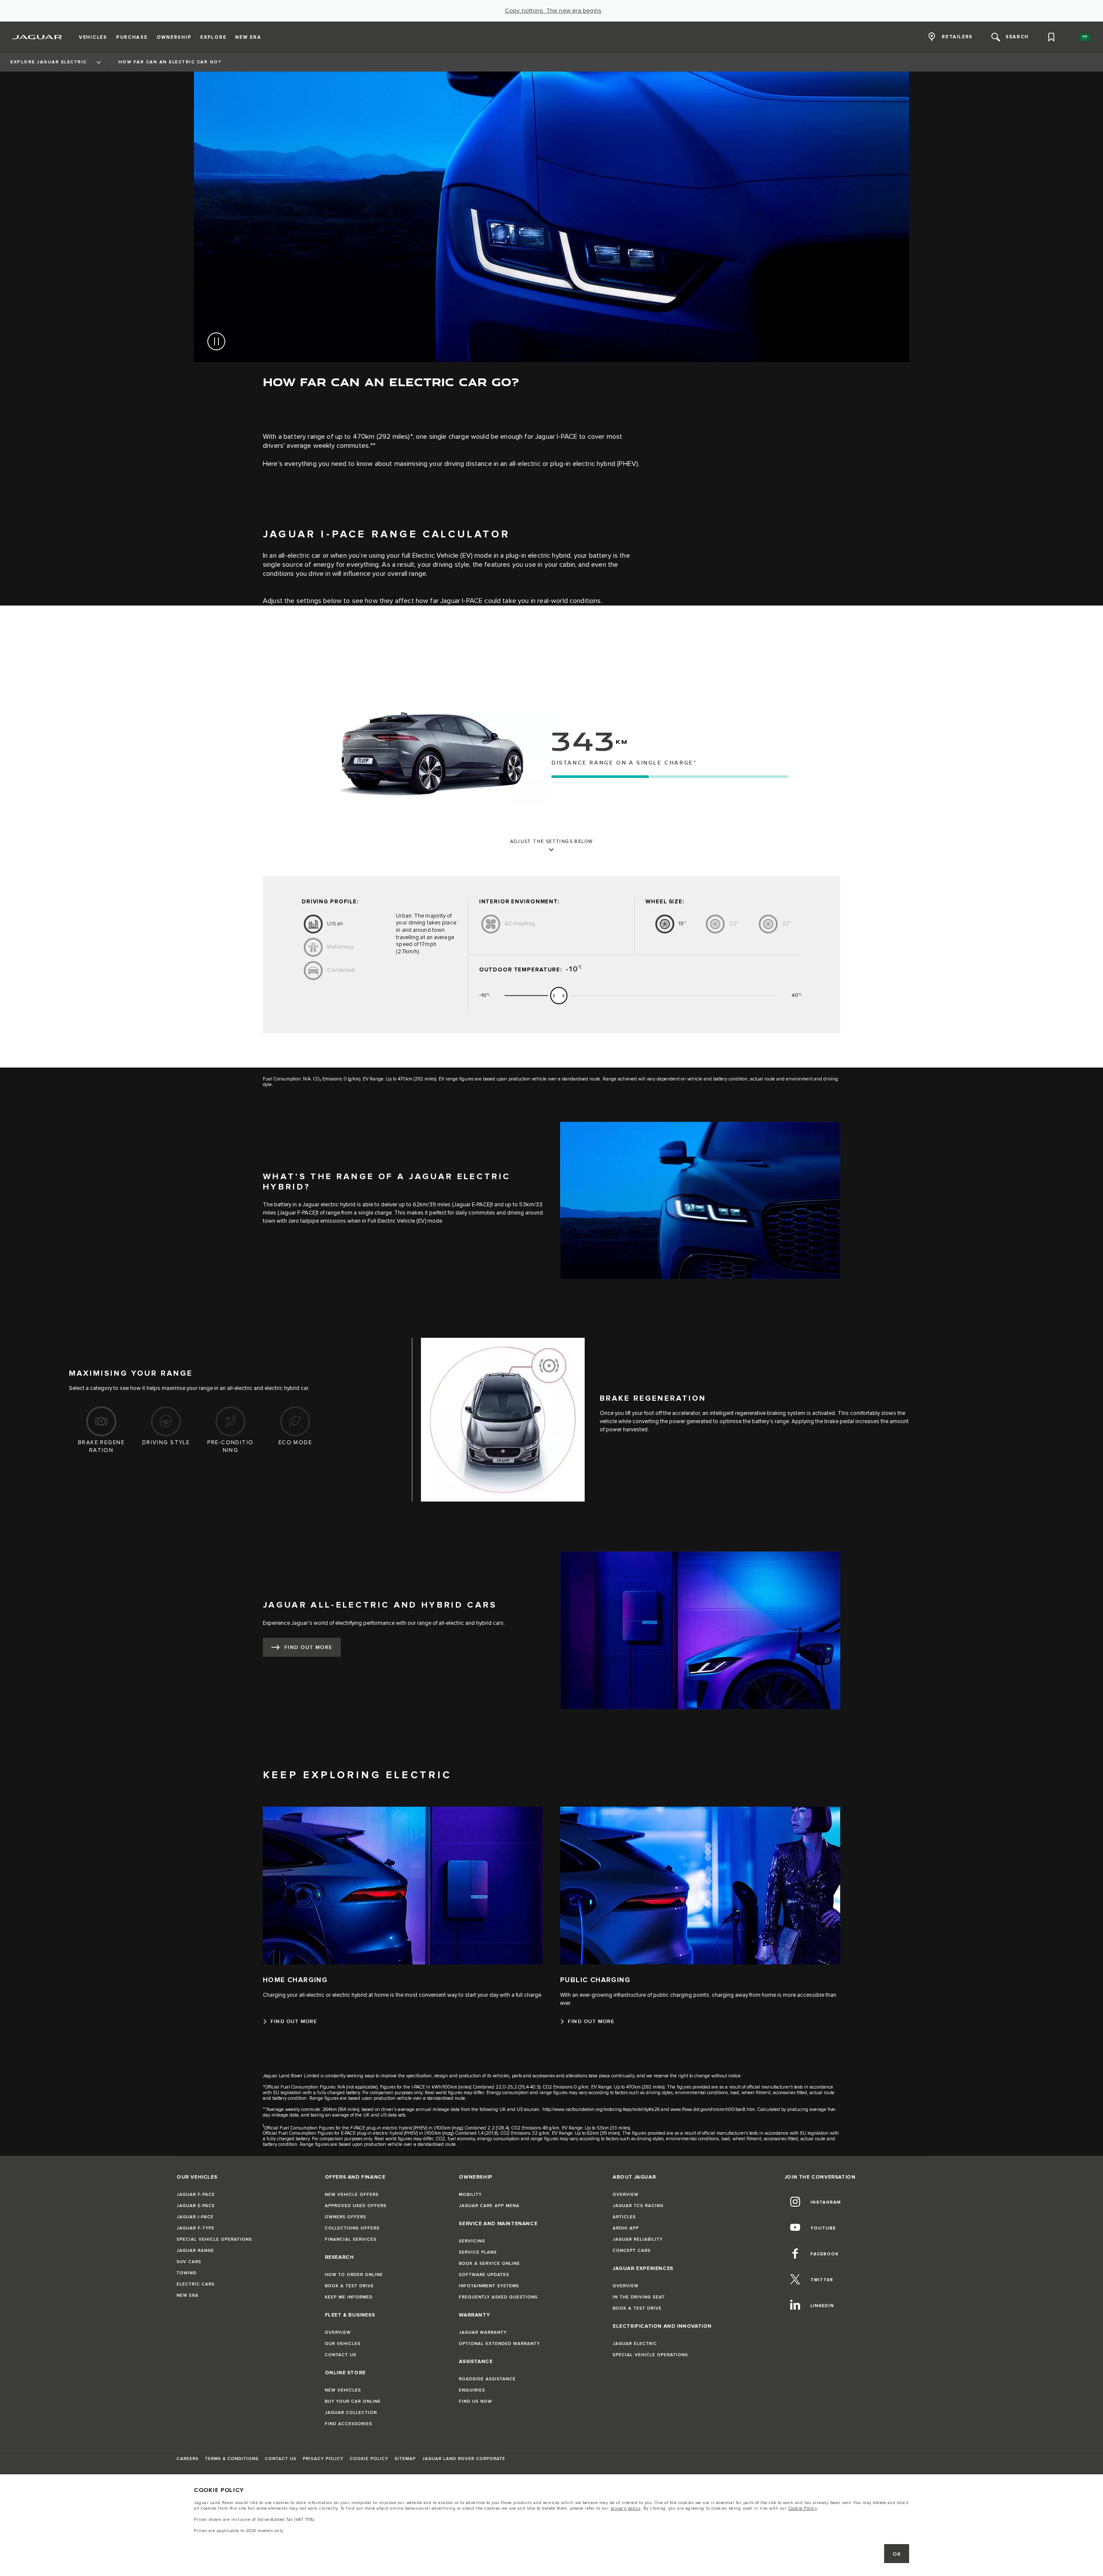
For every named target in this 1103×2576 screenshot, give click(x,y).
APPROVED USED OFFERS (356, 2206)
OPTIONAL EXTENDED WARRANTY (499, 2344)
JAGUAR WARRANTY (483, 2332)
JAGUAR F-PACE (196, 2195)
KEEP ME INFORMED (349, 2297)
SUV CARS (189, 2262)
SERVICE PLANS (478, 2252)
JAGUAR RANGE (195, 2251)
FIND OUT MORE (308, 1647)
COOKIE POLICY (369, 2459)
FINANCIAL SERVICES (351, 2239)
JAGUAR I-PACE (195, 2217)
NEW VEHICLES (343, 2390)
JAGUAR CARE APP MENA (489, 2206)
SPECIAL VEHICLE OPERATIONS (214, 2239)
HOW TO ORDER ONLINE (354, 2275)
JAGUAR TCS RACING (638, 2206)
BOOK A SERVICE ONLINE (489, 2264)
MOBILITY (470, 2195)
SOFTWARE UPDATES (484, 2275)
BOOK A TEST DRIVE (349, 2286)
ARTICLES (624, 2217)
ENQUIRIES (472, 2390)
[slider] (559, 996)
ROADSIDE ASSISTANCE (487, 2379)
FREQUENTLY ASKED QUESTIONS (498, 2297)
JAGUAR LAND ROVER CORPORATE (464, 2459)
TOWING (187, 2273)
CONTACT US (341, 2355)
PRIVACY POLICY (323, 2459)
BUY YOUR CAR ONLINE (353, 2401)
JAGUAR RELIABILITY (638, 2239)
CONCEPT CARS (632, 2251)
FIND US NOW (475, 2401)
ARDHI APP (626, 2228)
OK (897, 2554)
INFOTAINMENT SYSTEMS (489, 2286)
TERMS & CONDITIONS (232, 2459)
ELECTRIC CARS (196, 2284)
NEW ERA (188, 2295)
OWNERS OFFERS (346, 2217)
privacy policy (626, 2508)
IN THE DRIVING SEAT (639, 2297)
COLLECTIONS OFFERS (352, 2228)
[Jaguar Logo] (37, 37)
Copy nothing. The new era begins (553, 11)
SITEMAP (405, 2459)
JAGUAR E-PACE (196, 2206)
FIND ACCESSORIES (349, 2424)
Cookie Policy (803, 2508)
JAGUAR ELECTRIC (635, 2344)
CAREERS (188, 2459)
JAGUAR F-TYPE (196, 2228)
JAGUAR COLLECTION (351, 2413)
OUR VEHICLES (343, 2344)
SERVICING (472, 2241)
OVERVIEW (338, 2332)
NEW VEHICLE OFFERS (352, 2195)
